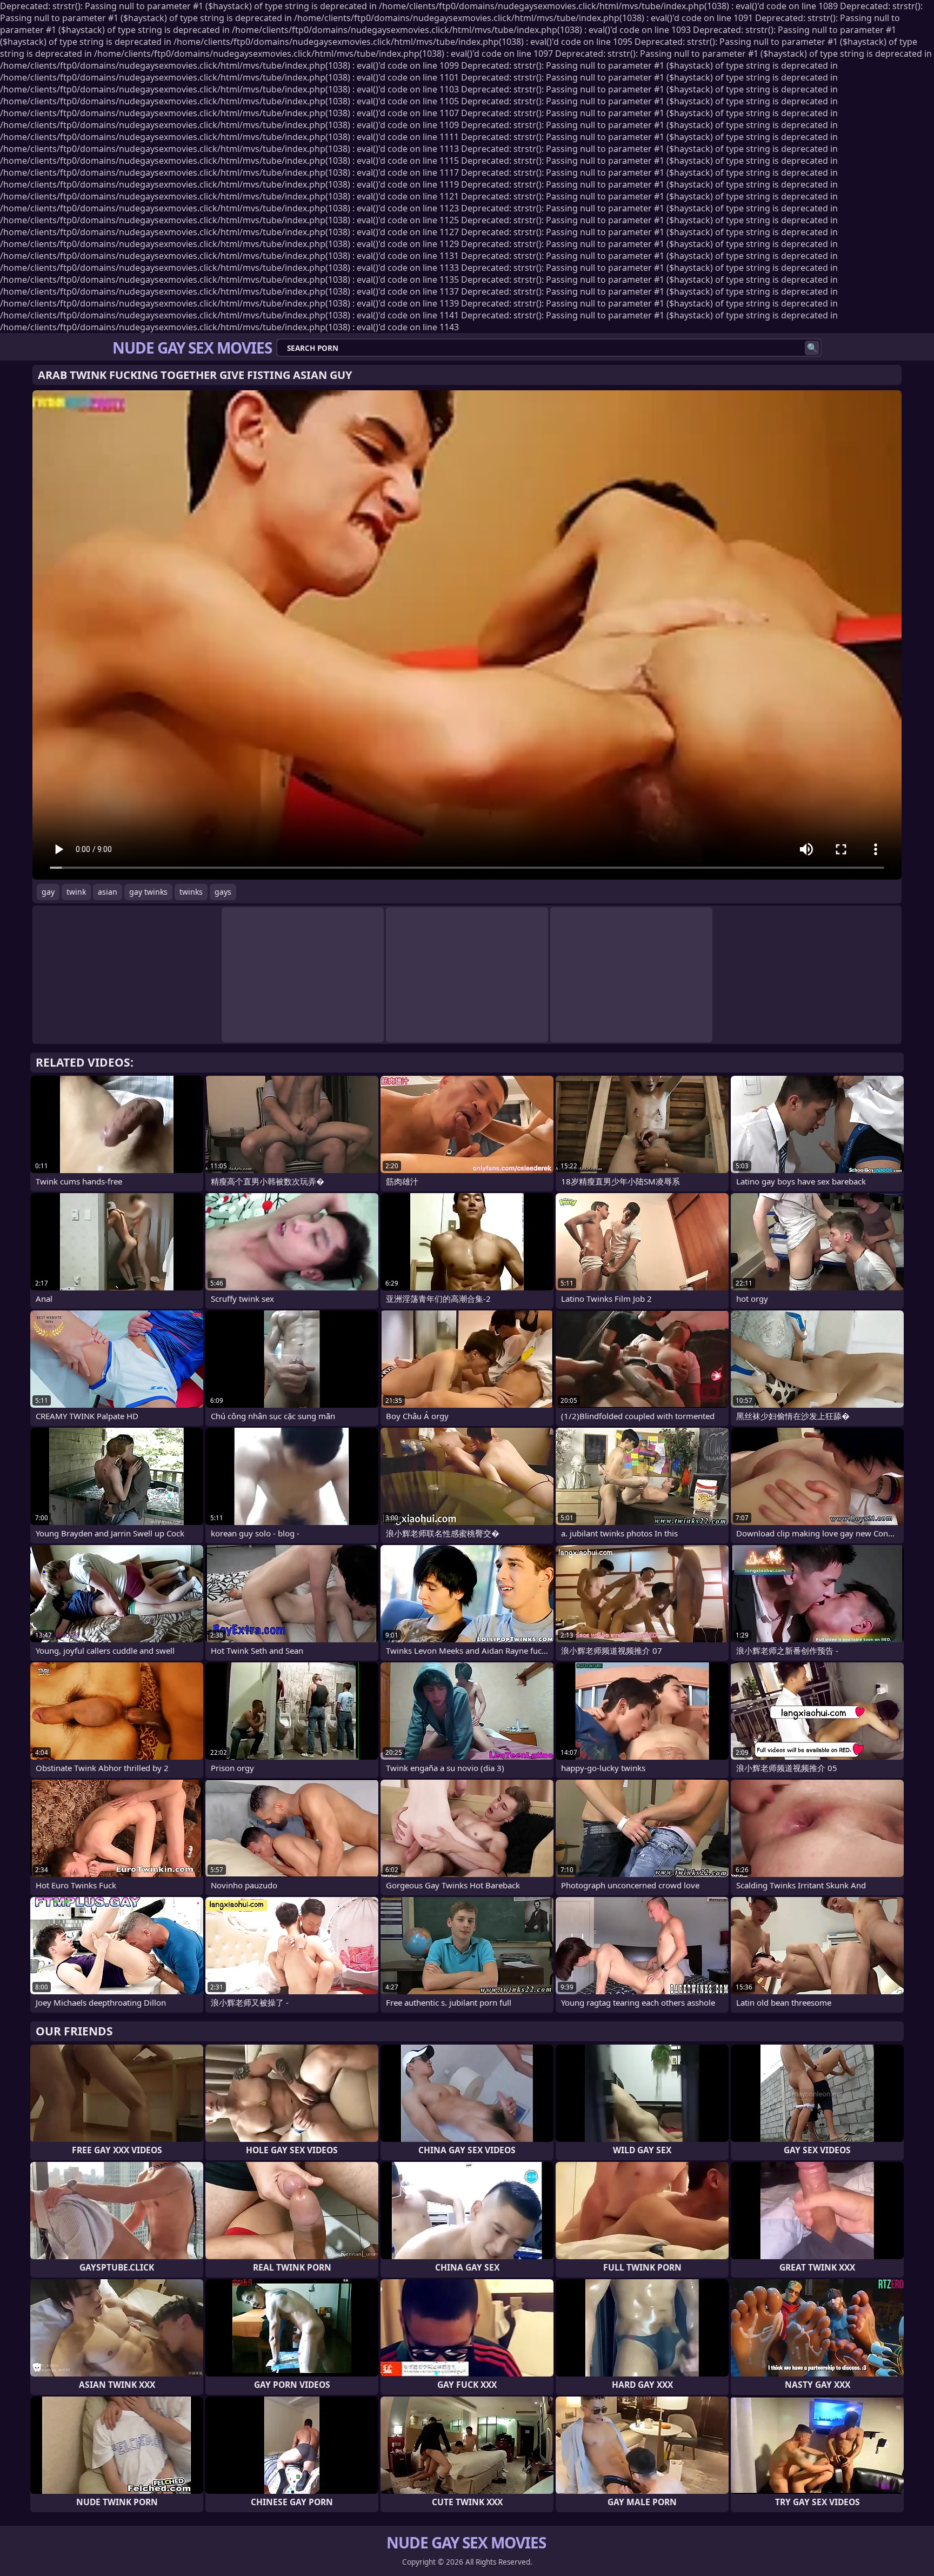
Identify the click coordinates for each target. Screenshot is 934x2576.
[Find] (812, 348)
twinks (191, 892)
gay (48, 892)
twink (76, 892)
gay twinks (148, 892)
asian (108, 892)
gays (223, 892)
